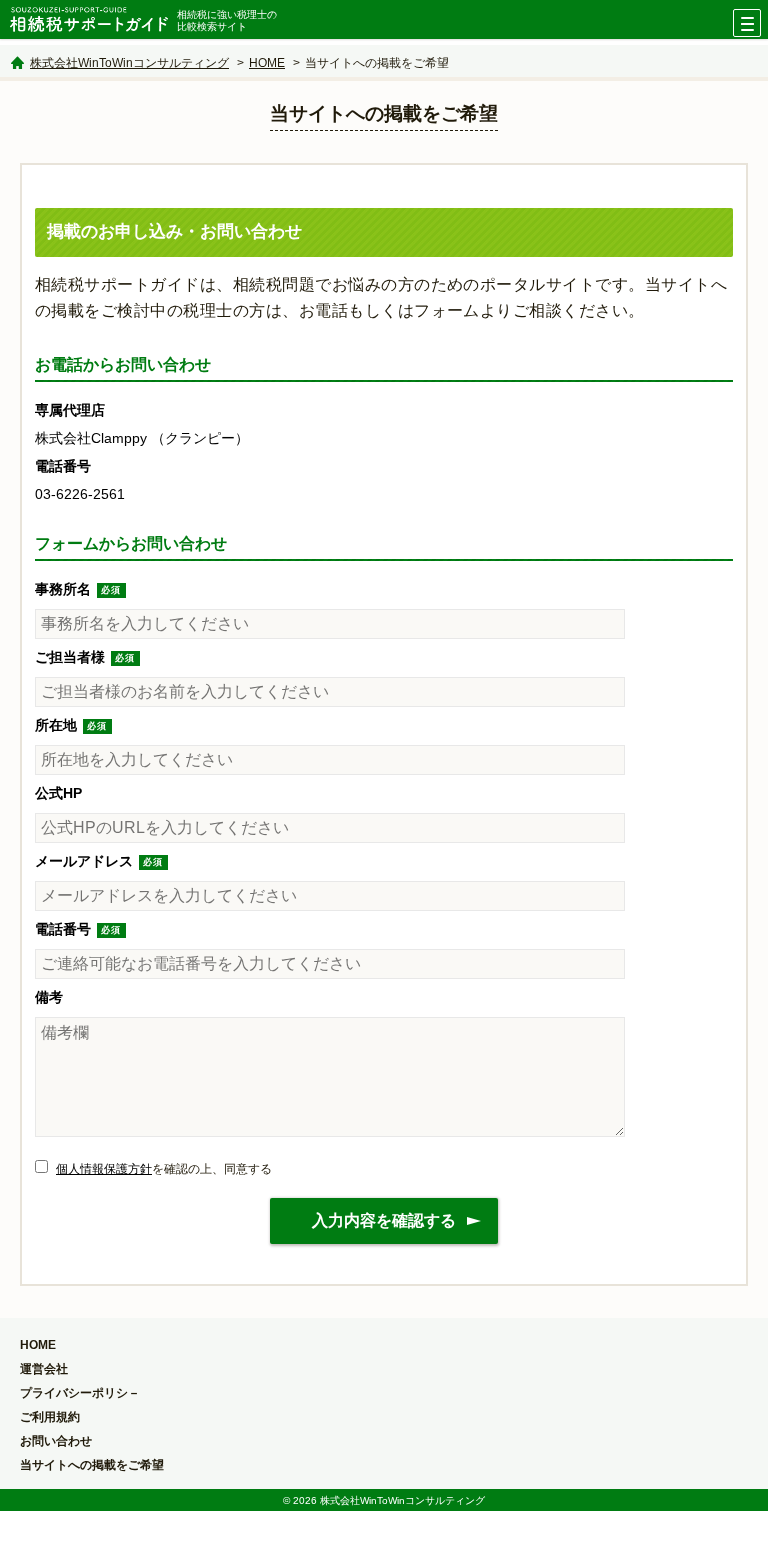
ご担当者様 (70, 657)
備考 (49, 997)
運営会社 (44, 1369)
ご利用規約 (50, 1417)
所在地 (56, 725)
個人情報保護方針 (104, 1169)
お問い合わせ (56, 1441)
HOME (267, 63)
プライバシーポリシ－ (80, 1393)
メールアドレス (84, 861)
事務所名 (63, 589)
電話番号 (63, 929)
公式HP (58, 793)
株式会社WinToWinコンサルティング (129, 63)
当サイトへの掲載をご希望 (92, 1465)
